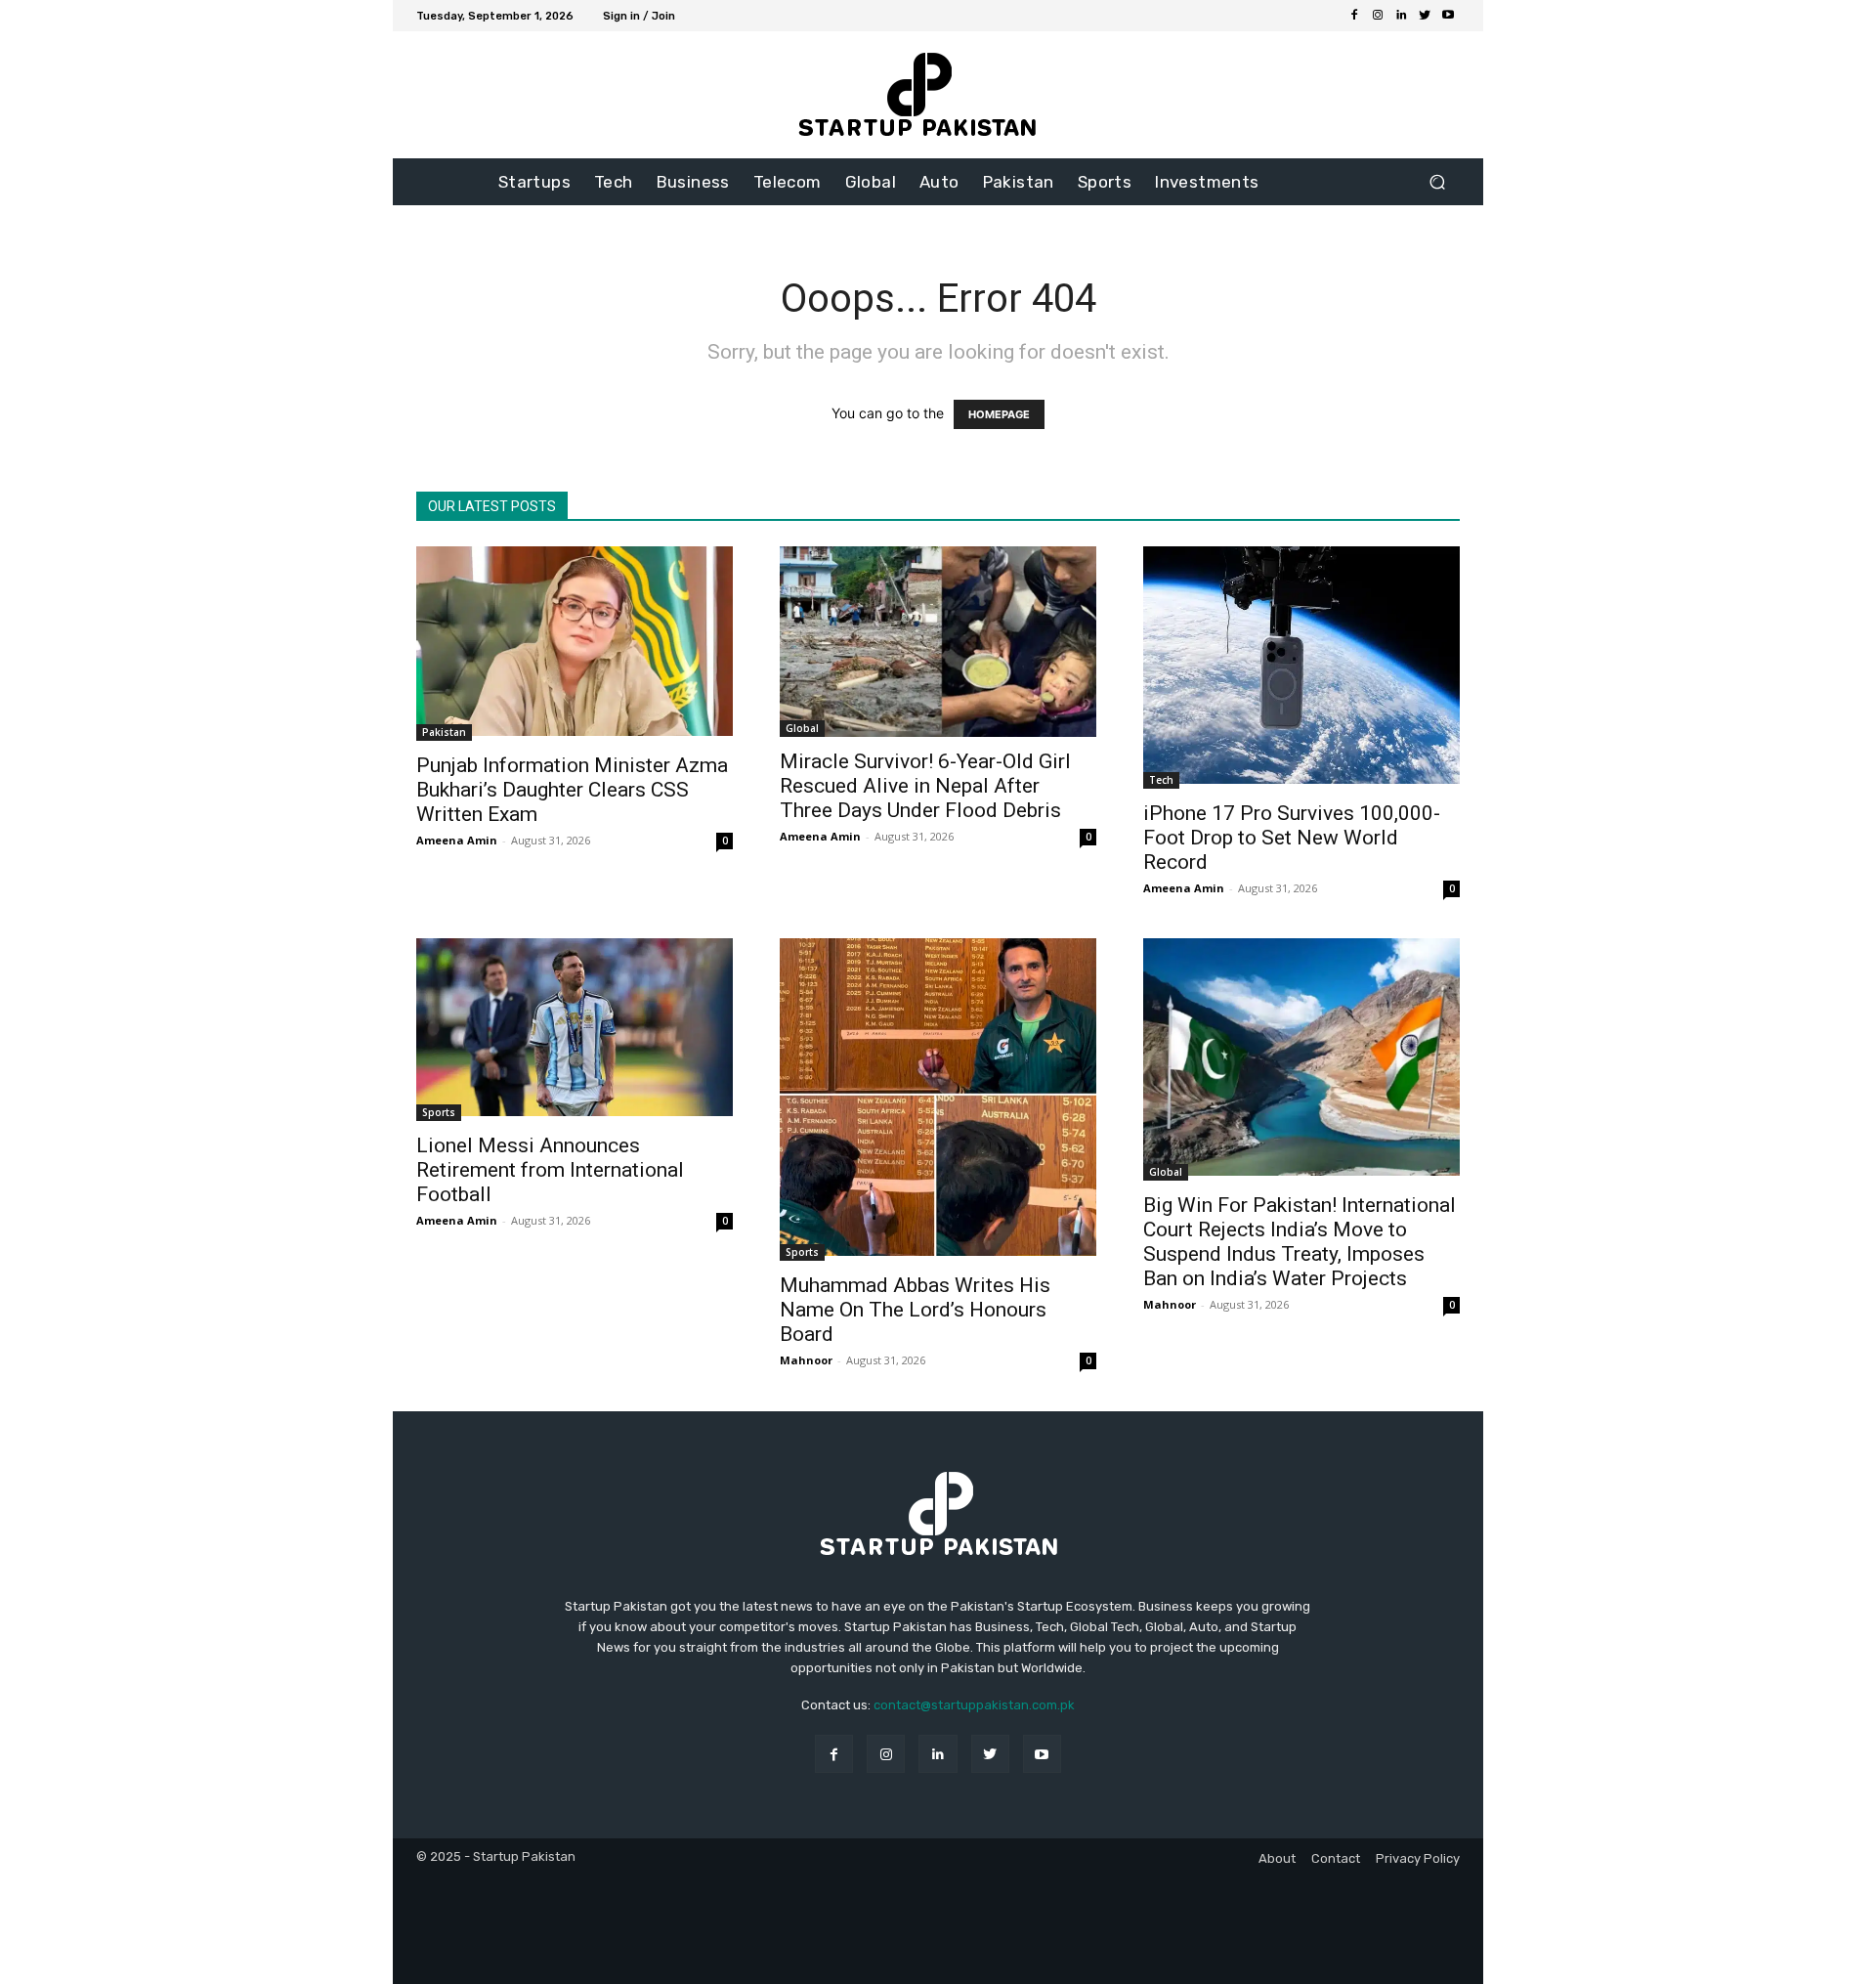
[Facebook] (1354, 16)
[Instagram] (1378, 16)
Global (802, 728)
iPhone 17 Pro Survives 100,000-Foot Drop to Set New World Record (1292, 838)
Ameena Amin (457, 840)
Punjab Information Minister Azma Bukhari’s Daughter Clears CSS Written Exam (572, 790)
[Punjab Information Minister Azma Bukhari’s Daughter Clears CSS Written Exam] (575, 644)
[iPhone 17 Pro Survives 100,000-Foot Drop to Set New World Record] (1301, 668)
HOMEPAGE (999, 414)
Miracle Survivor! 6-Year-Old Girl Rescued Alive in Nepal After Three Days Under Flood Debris (925, 786)
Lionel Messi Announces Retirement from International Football (550, 1170)
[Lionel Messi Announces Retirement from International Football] (575, 1030)
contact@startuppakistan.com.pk (974, 1705)
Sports (439, 1112)
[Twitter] (1425, 16)
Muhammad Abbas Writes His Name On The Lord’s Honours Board (915, 1310)
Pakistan (444, 732)
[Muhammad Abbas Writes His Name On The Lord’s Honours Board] (938, 1100)
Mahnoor (806, 1360)
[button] (1437, 182)
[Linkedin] (1401, 16)
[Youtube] (1448, 16)
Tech (1161, 780)
